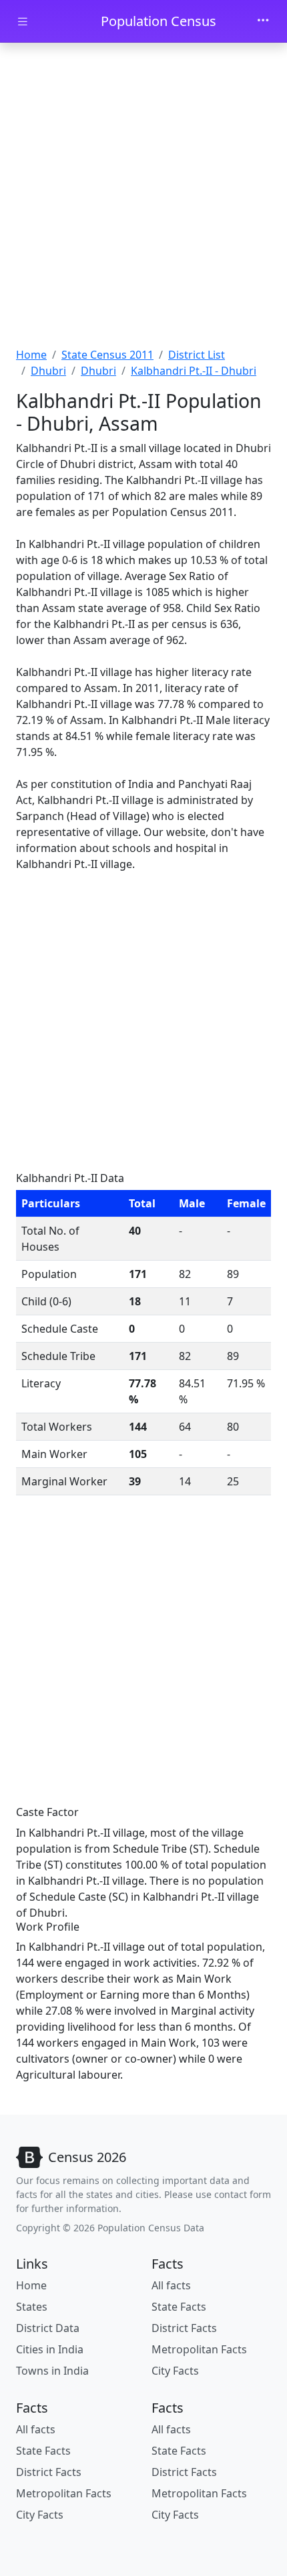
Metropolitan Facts (199, 2349)
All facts (171, 2285)
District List (197, 355)
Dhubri (48, 371)
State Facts (179, 2307)
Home (31, 355)
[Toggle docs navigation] (23, 22)
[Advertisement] (143, 197)
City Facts (175, 2371)
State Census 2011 (107, 355)
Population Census (159, 21)
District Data (48, 2328)
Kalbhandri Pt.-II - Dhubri (194, 371)
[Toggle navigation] (263, 21)
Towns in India (52, 2371)
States (32, 2307)
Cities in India (50, 2349)
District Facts (184, 2328)
